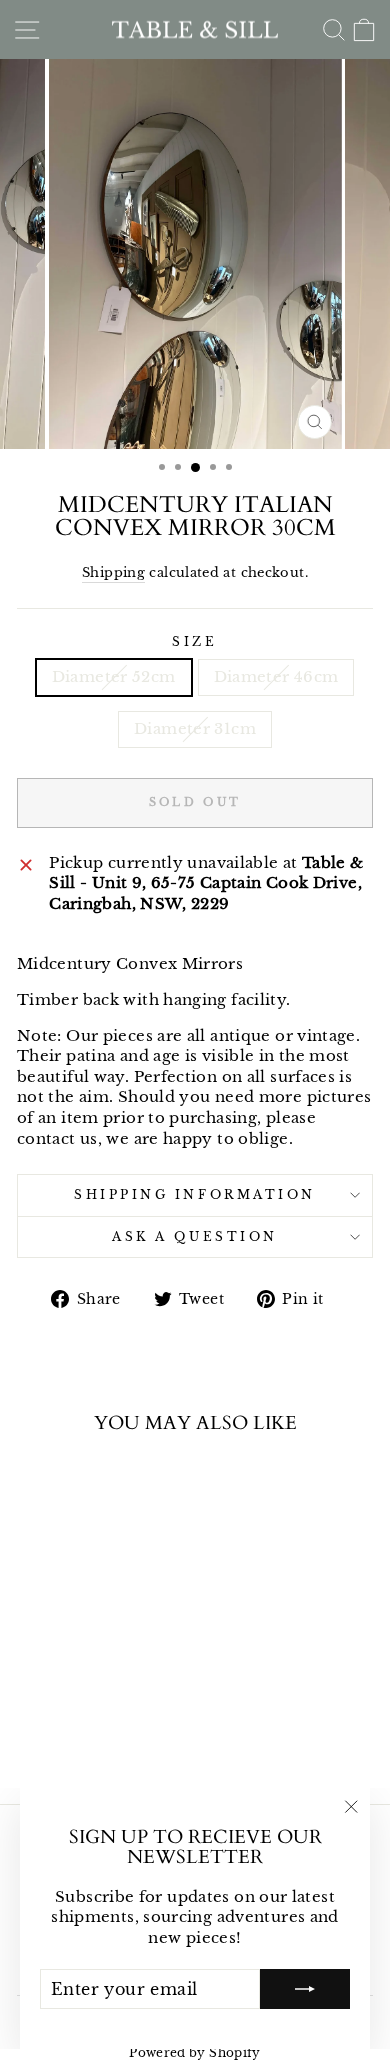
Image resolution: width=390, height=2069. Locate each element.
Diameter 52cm (114, 677)
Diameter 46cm (276, 677)
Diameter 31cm (195, 729)
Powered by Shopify (195, 2052)
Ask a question (194, 1237)
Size (194, 642)
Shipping (113, 572)
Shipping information (195, 1195)
